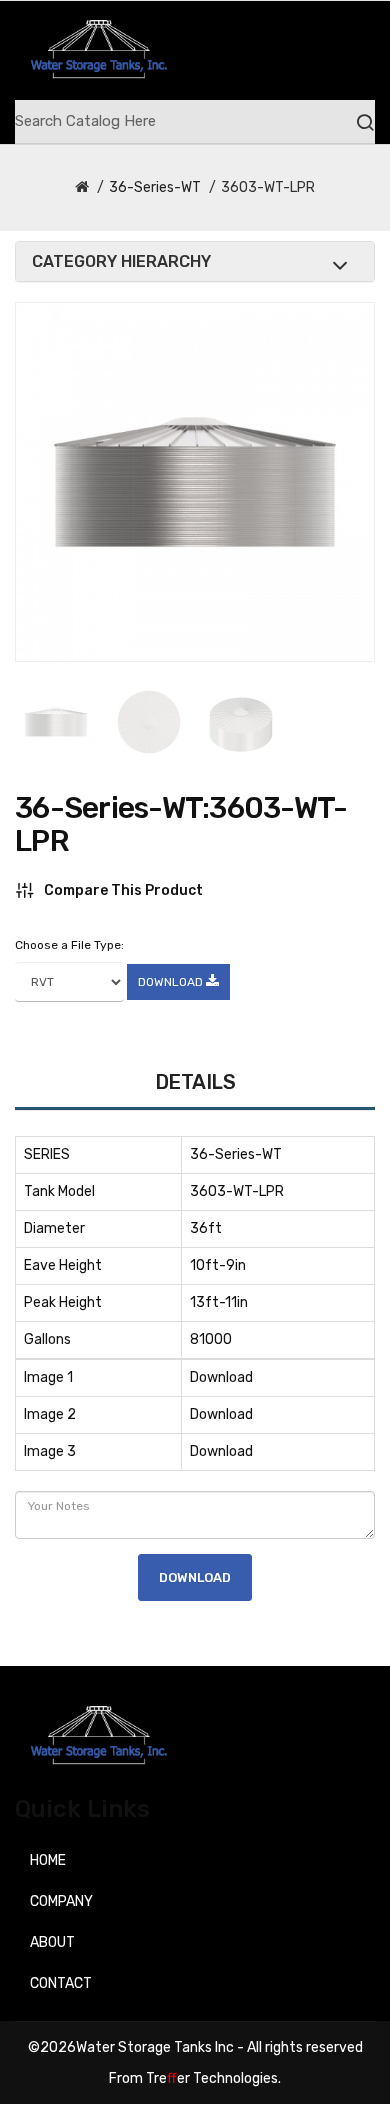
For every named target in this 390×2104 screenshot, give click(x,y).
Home (48, 1860)
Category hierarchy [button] (121, 262)
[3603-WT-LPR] (56, 722)
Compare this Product (123, 890)
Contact (61, 1983)
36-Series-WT (155, 187)
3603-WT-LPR (268, 187)
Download (221, 1377)
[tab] (195, 262)
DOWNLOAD (172, 982)
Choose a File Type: (69, 945)
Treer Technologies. (213, 2078)
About (52, 1942)
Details (195, 1082)
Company (61, 1901)
